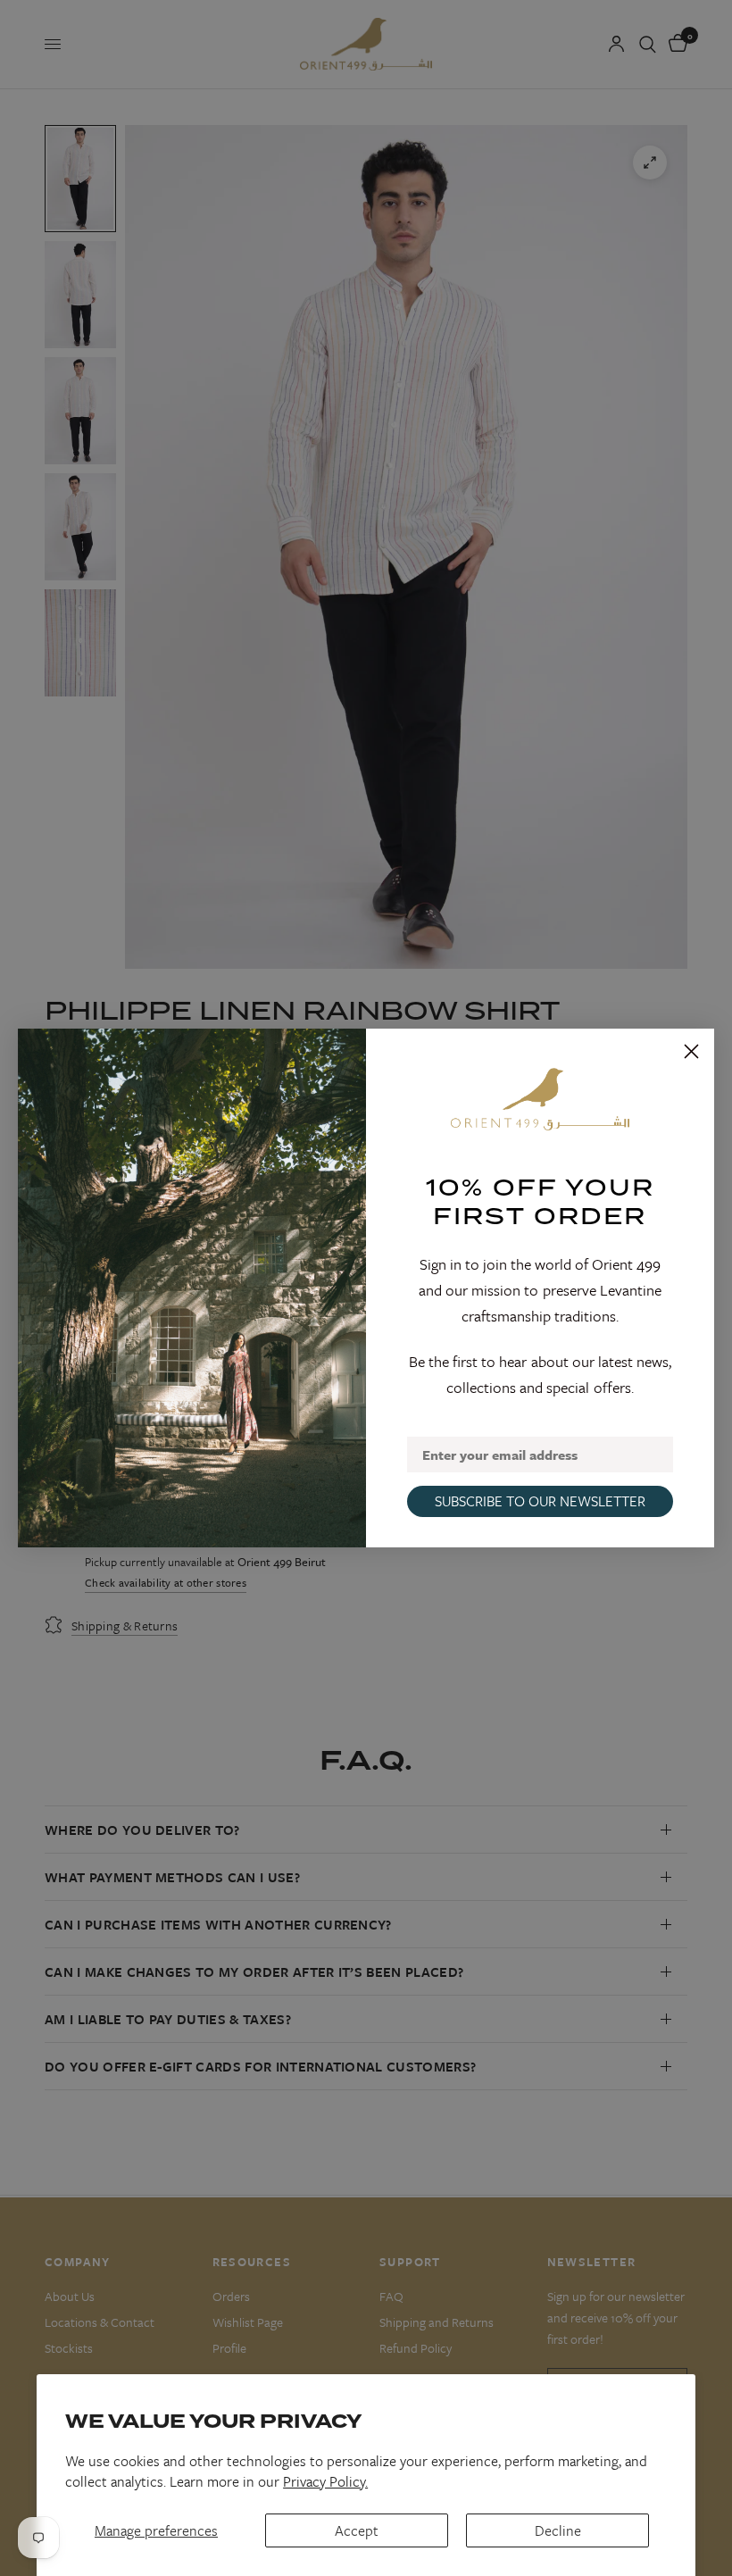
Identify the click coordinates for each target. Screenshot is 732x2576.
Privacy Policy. (325, 2481)
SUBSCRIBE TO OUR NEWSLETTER (540, 1501)
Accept (357, 2530)
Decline (558, 2530)
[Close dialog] (691, 1051)
